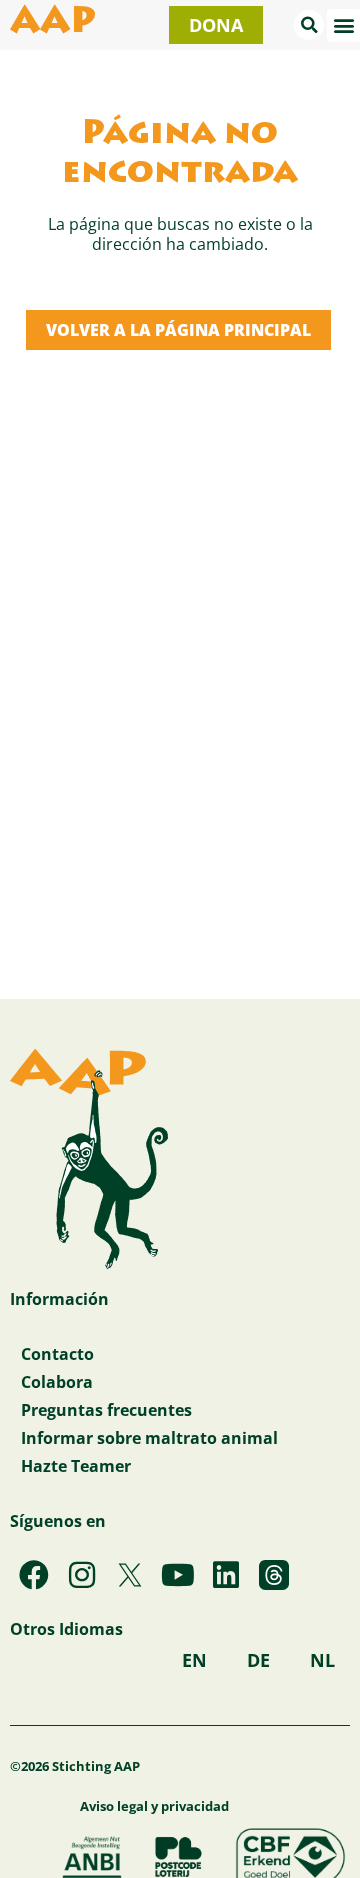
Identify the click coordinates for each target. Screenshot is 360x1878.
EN (194, 1660)
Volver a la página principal (178, 329)
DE (258, 1660)
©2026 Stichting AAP (75, 1766)
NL (322, 1660)
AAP (53, 24)
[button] (309, 25)
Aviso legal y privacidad (154, 1806)
